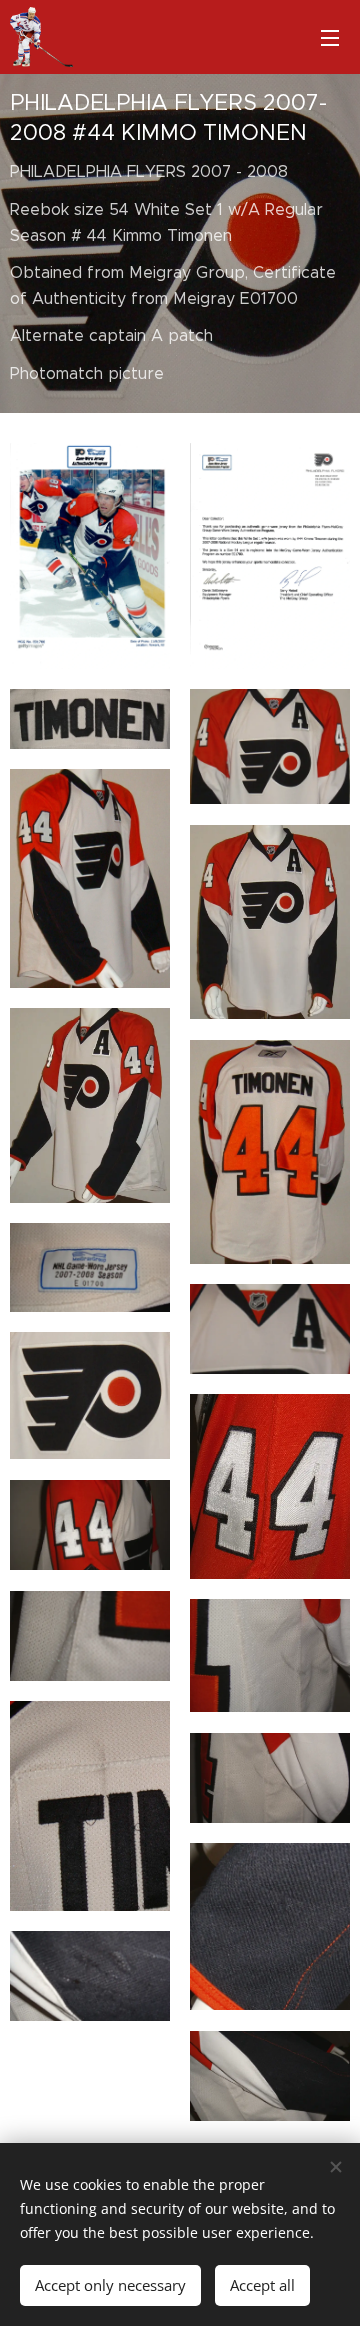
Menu (330, 37)
